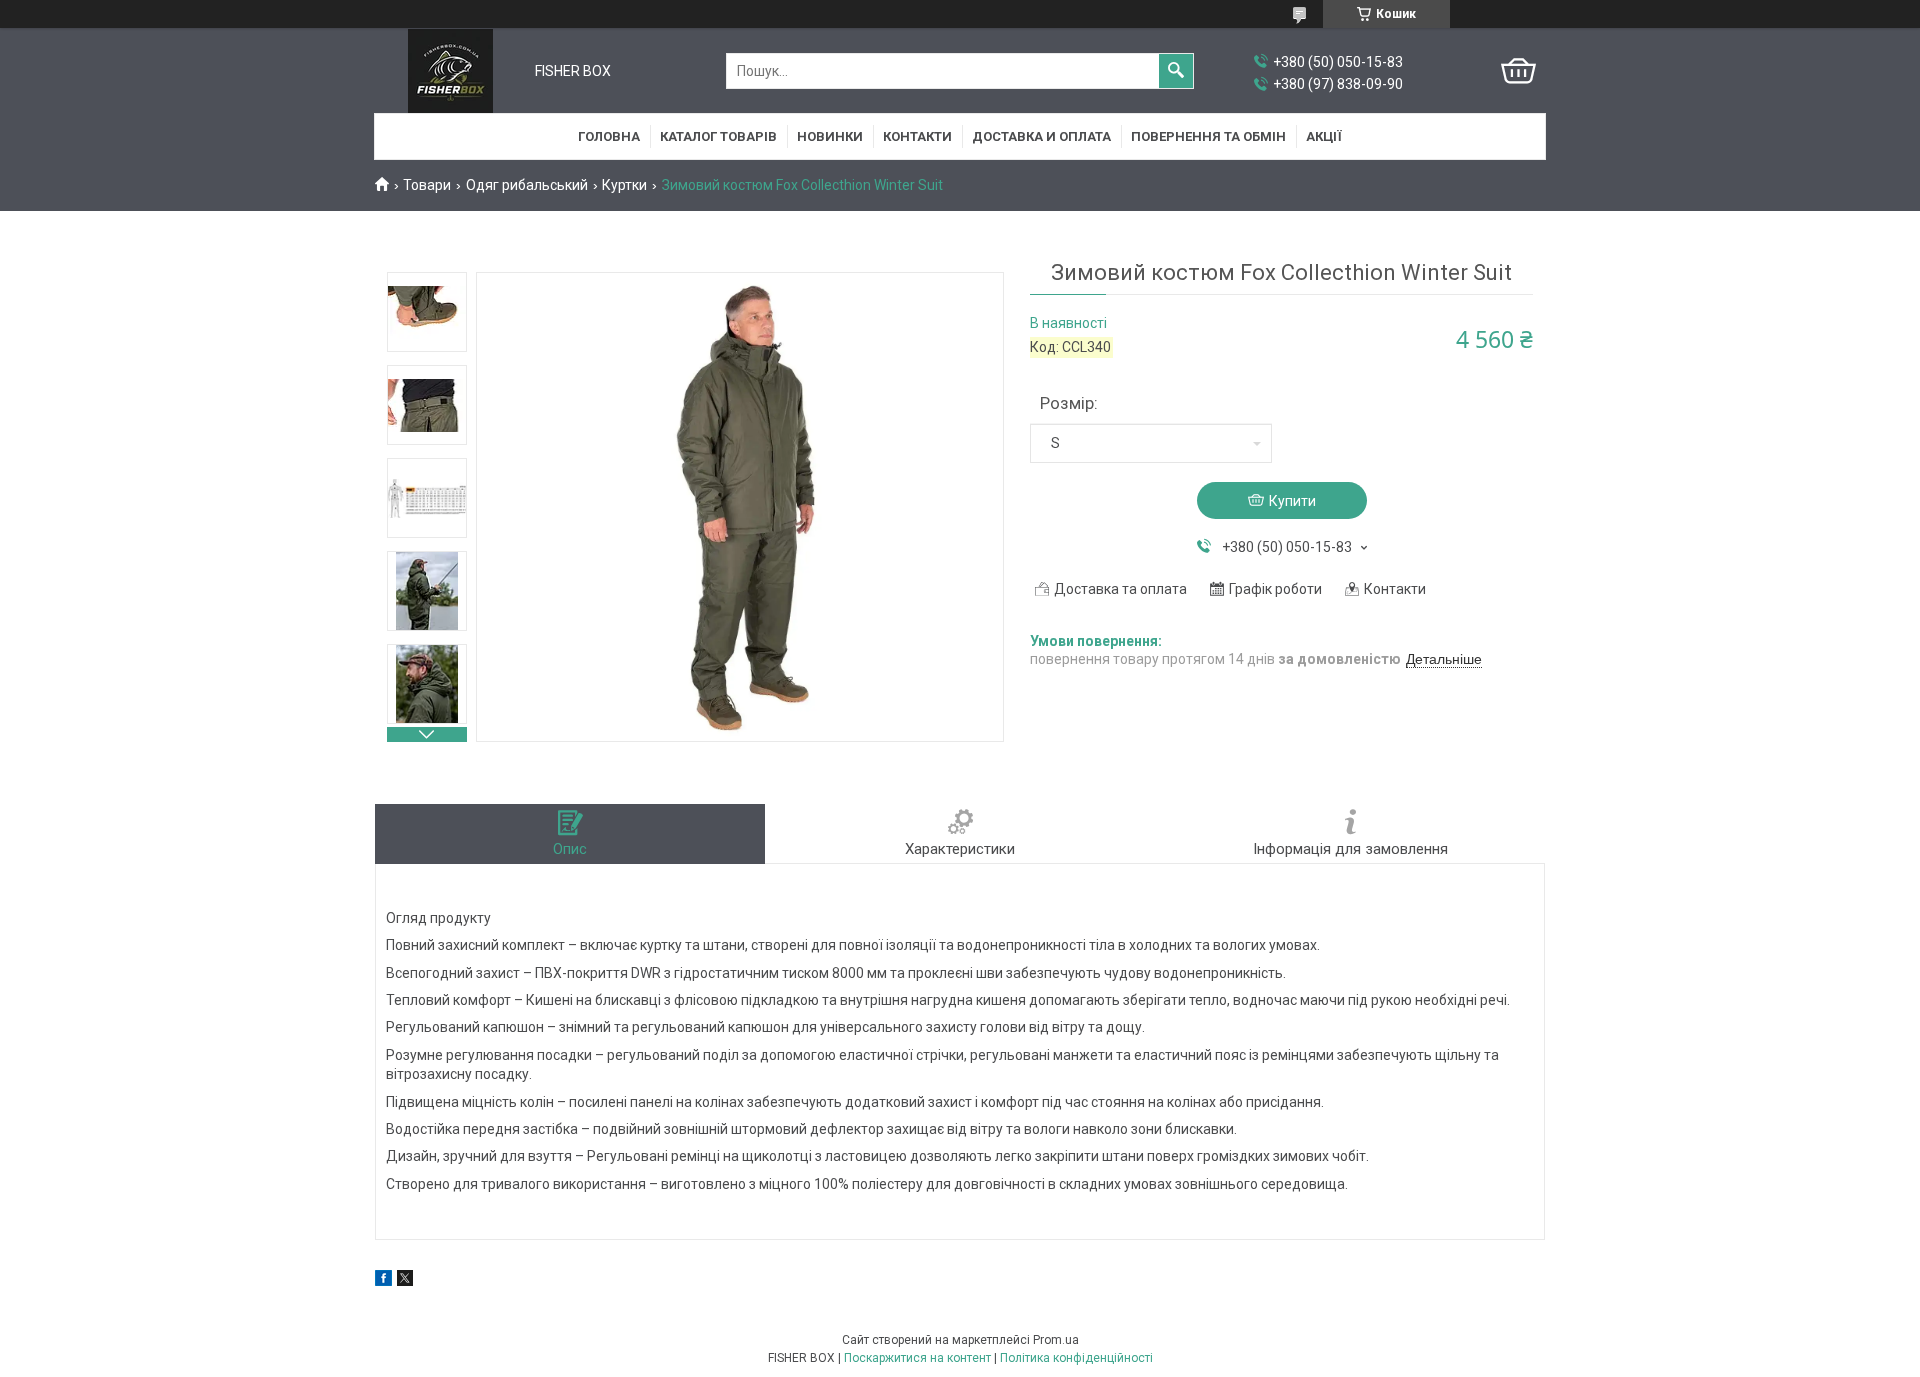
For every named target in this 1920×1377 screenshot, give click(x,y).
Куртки (624, 185)
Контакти (917, 136)
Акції (1324, 136)
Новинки (830, 136)
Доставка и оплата (1041, 136)
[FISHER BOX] (450, 71)
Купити (1292, 501)
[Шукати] (1176, 71)
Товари (427, 185)
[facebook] (383, 1281)
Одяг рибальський (527, 185)
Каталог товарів (718, 136)
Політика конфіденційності (1076, 1358)
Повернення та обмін (1208, 136)
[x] (405, 1281)
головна (609, 136)
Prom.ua (1056, 1340)
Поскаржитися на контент (917, 1358)
